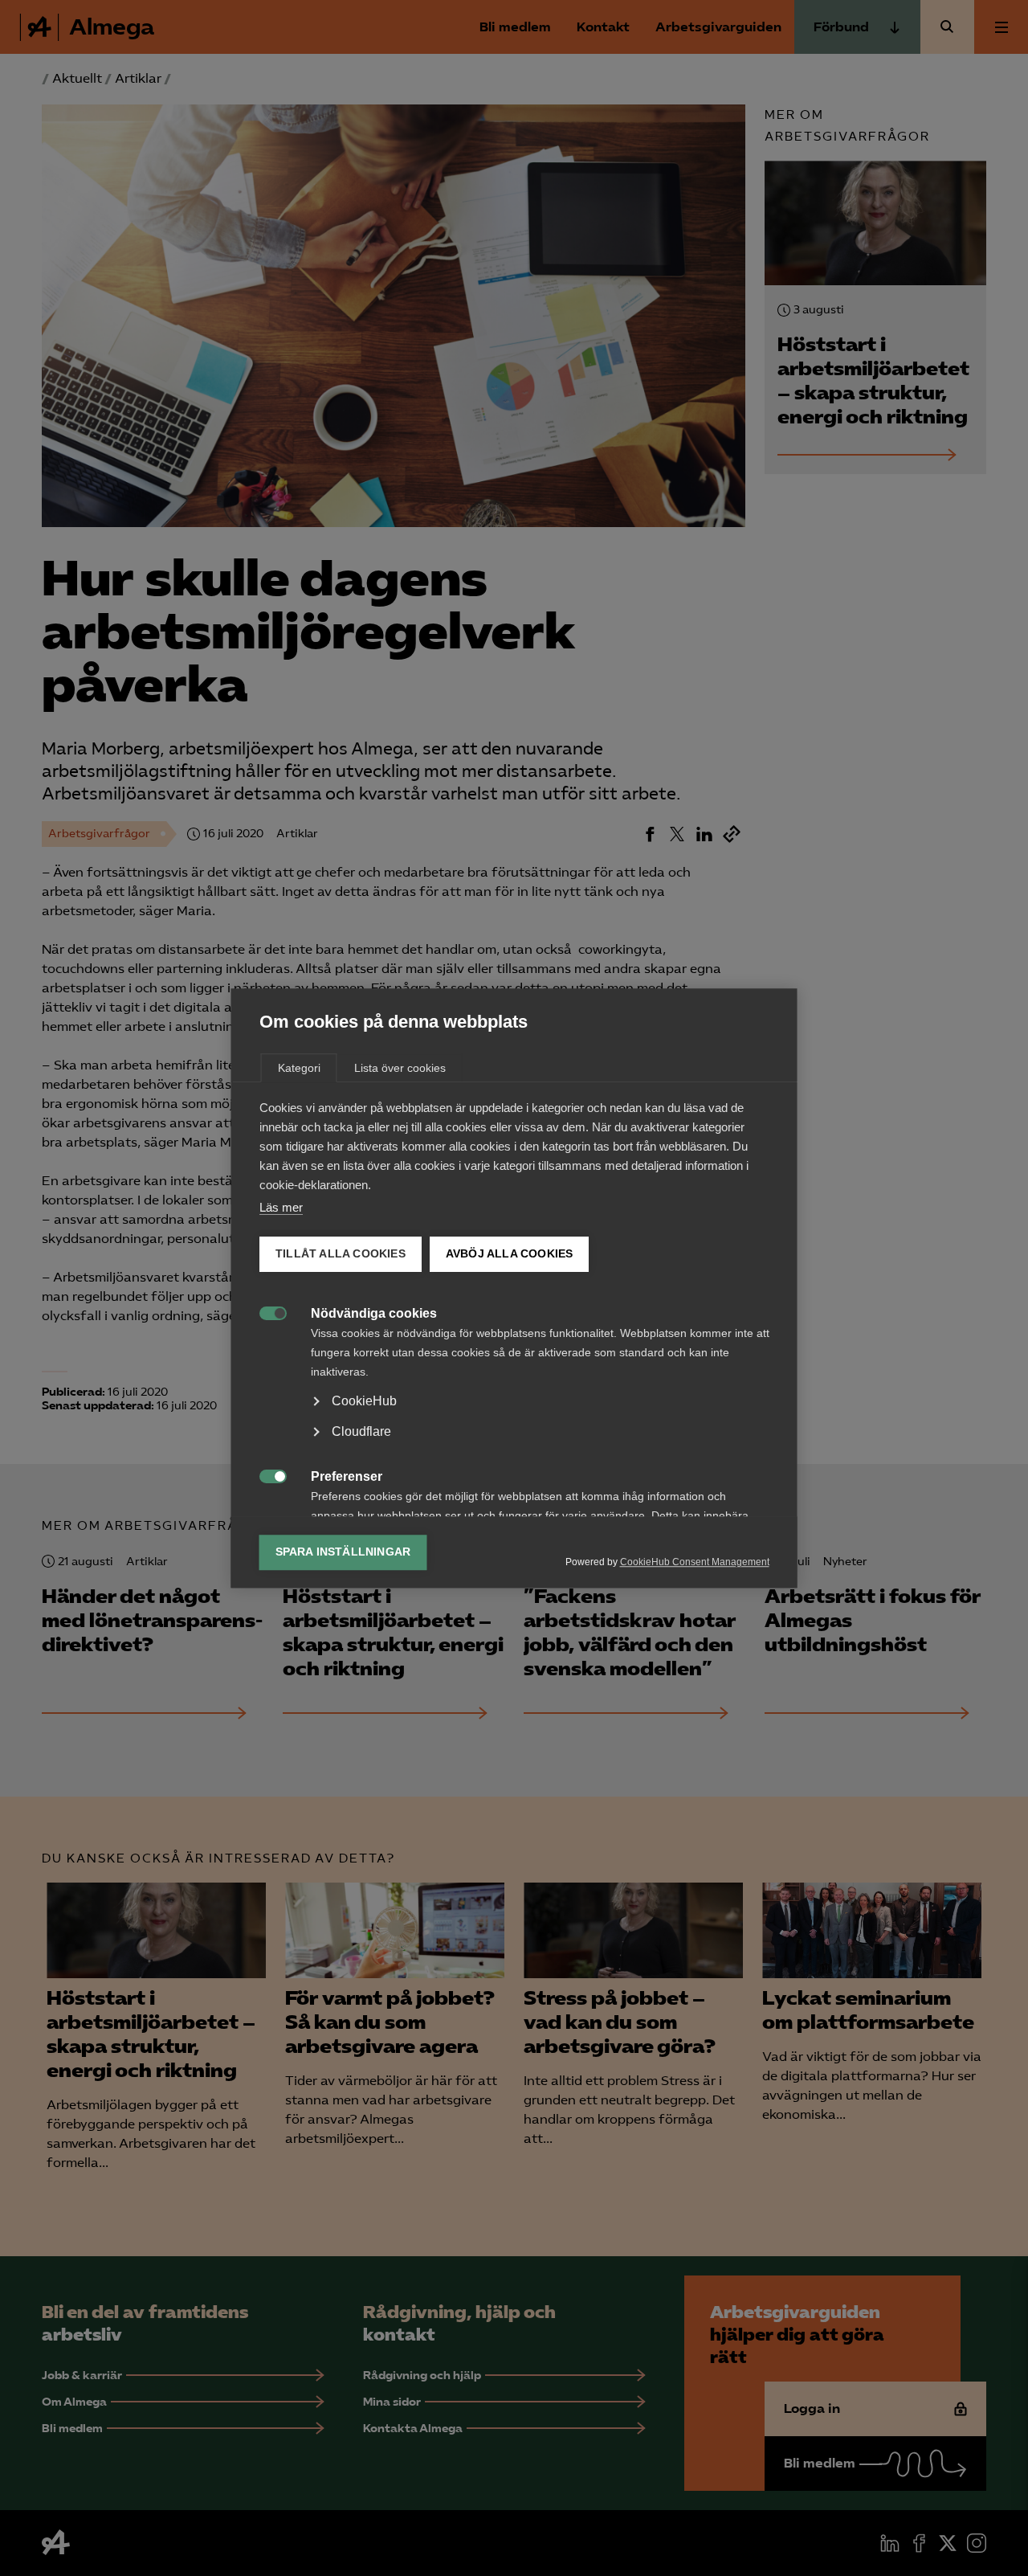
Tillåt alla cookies (341, 1254)
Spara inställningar (343, 1552)
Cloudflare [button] (361, 1431)
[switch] (265, 1312)
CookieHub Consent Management (695, 1562)
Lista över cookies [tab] (400, 1068)
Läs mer (281, 1207)
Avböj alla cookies (509, 1254)
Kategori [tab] (299, 1068)
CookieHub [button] (364, 1401)
